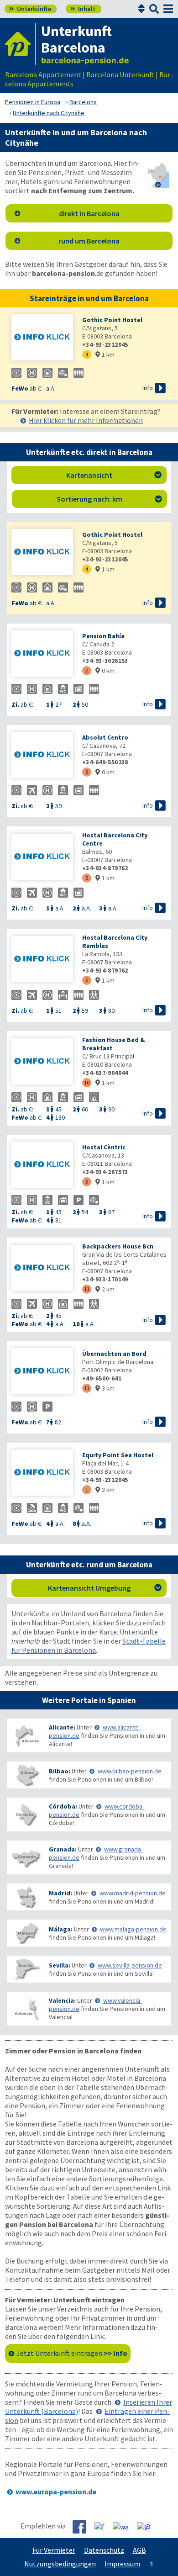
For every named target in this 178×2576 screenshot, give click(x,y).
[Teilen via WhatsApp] (124, 2526)
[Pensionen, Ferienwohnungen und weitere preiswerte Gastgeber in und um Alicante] (26, 1736)
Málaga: (61, 1929)
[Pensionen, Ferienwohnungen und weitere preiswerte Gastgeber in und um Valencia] (26, 2009)
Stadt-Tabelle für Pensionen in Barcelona (89, 1645)
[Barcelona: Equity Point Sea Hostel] (42, 1473)
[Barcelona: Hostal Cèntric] (42, 1166)
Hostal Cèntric (104, 1147)
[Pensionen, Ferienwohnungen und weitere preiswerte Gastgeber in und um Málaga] (26, 1933)
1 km (105, 354)
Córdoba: (63, 1806)
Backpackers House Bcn (118, 1246)
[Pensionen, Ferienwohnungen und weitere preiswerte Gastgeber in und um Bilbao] (26, 1775)
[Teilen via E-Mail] (147, 2526)
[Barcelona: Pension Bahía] (42, 654)
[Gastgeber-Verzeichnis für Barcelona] (21, 44)
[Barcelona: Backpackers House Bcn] (42, 1269)
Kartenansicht (114, 475)
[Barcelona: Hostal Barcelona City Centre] (42, 858)
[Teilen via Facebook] (83, 2527)
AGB (139, 2550)
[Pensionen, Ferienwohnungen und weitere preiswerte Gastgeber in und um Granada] (26, 1858)
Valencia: (62, 2000)
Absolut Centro (105, 737)
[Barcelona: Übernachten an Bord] (42, 1372)
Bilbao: (60, 1771)
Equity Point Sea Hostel (118, 1455)
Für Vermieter (54, 2550)
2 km (105, 1289)
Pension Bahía (103, 636)
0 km (105, 671)
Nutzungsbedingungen (60, 2564)
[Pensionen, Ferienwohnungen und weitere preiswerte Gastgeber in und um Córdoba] (26, 1815)
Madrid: (60, 1893)
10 (87, 1082)
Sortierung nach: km (109, 499)
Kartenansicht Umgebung (105, 1588)
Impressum (122, 2564)
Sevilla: (60, 1965)
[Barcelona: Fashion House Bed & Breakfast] (42, 1062)
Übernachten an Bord (114, 1354)
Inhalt (83, 9)
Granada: (63, 1849)
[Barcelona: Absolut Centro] (42, 756)
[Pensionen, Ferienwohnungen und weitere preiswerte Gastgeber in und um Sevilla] (26, 1969)
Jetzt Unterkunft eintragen (72, 2353)
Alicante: (62, 1727)
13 (87, 1388)
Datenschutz (104, 2550)
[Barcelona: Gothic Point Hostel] (42, 338)
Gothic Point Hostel (112, 320)
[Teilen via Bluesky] (103, 2526)
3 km (105, 1388)
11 (87, 1289)
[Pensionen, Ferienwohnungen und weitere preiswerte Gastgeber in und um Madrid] (26, 1897)
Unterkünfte (30, 9)
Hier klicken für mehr (86, 420)
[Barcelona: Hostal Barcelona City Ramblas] (42, 960)
